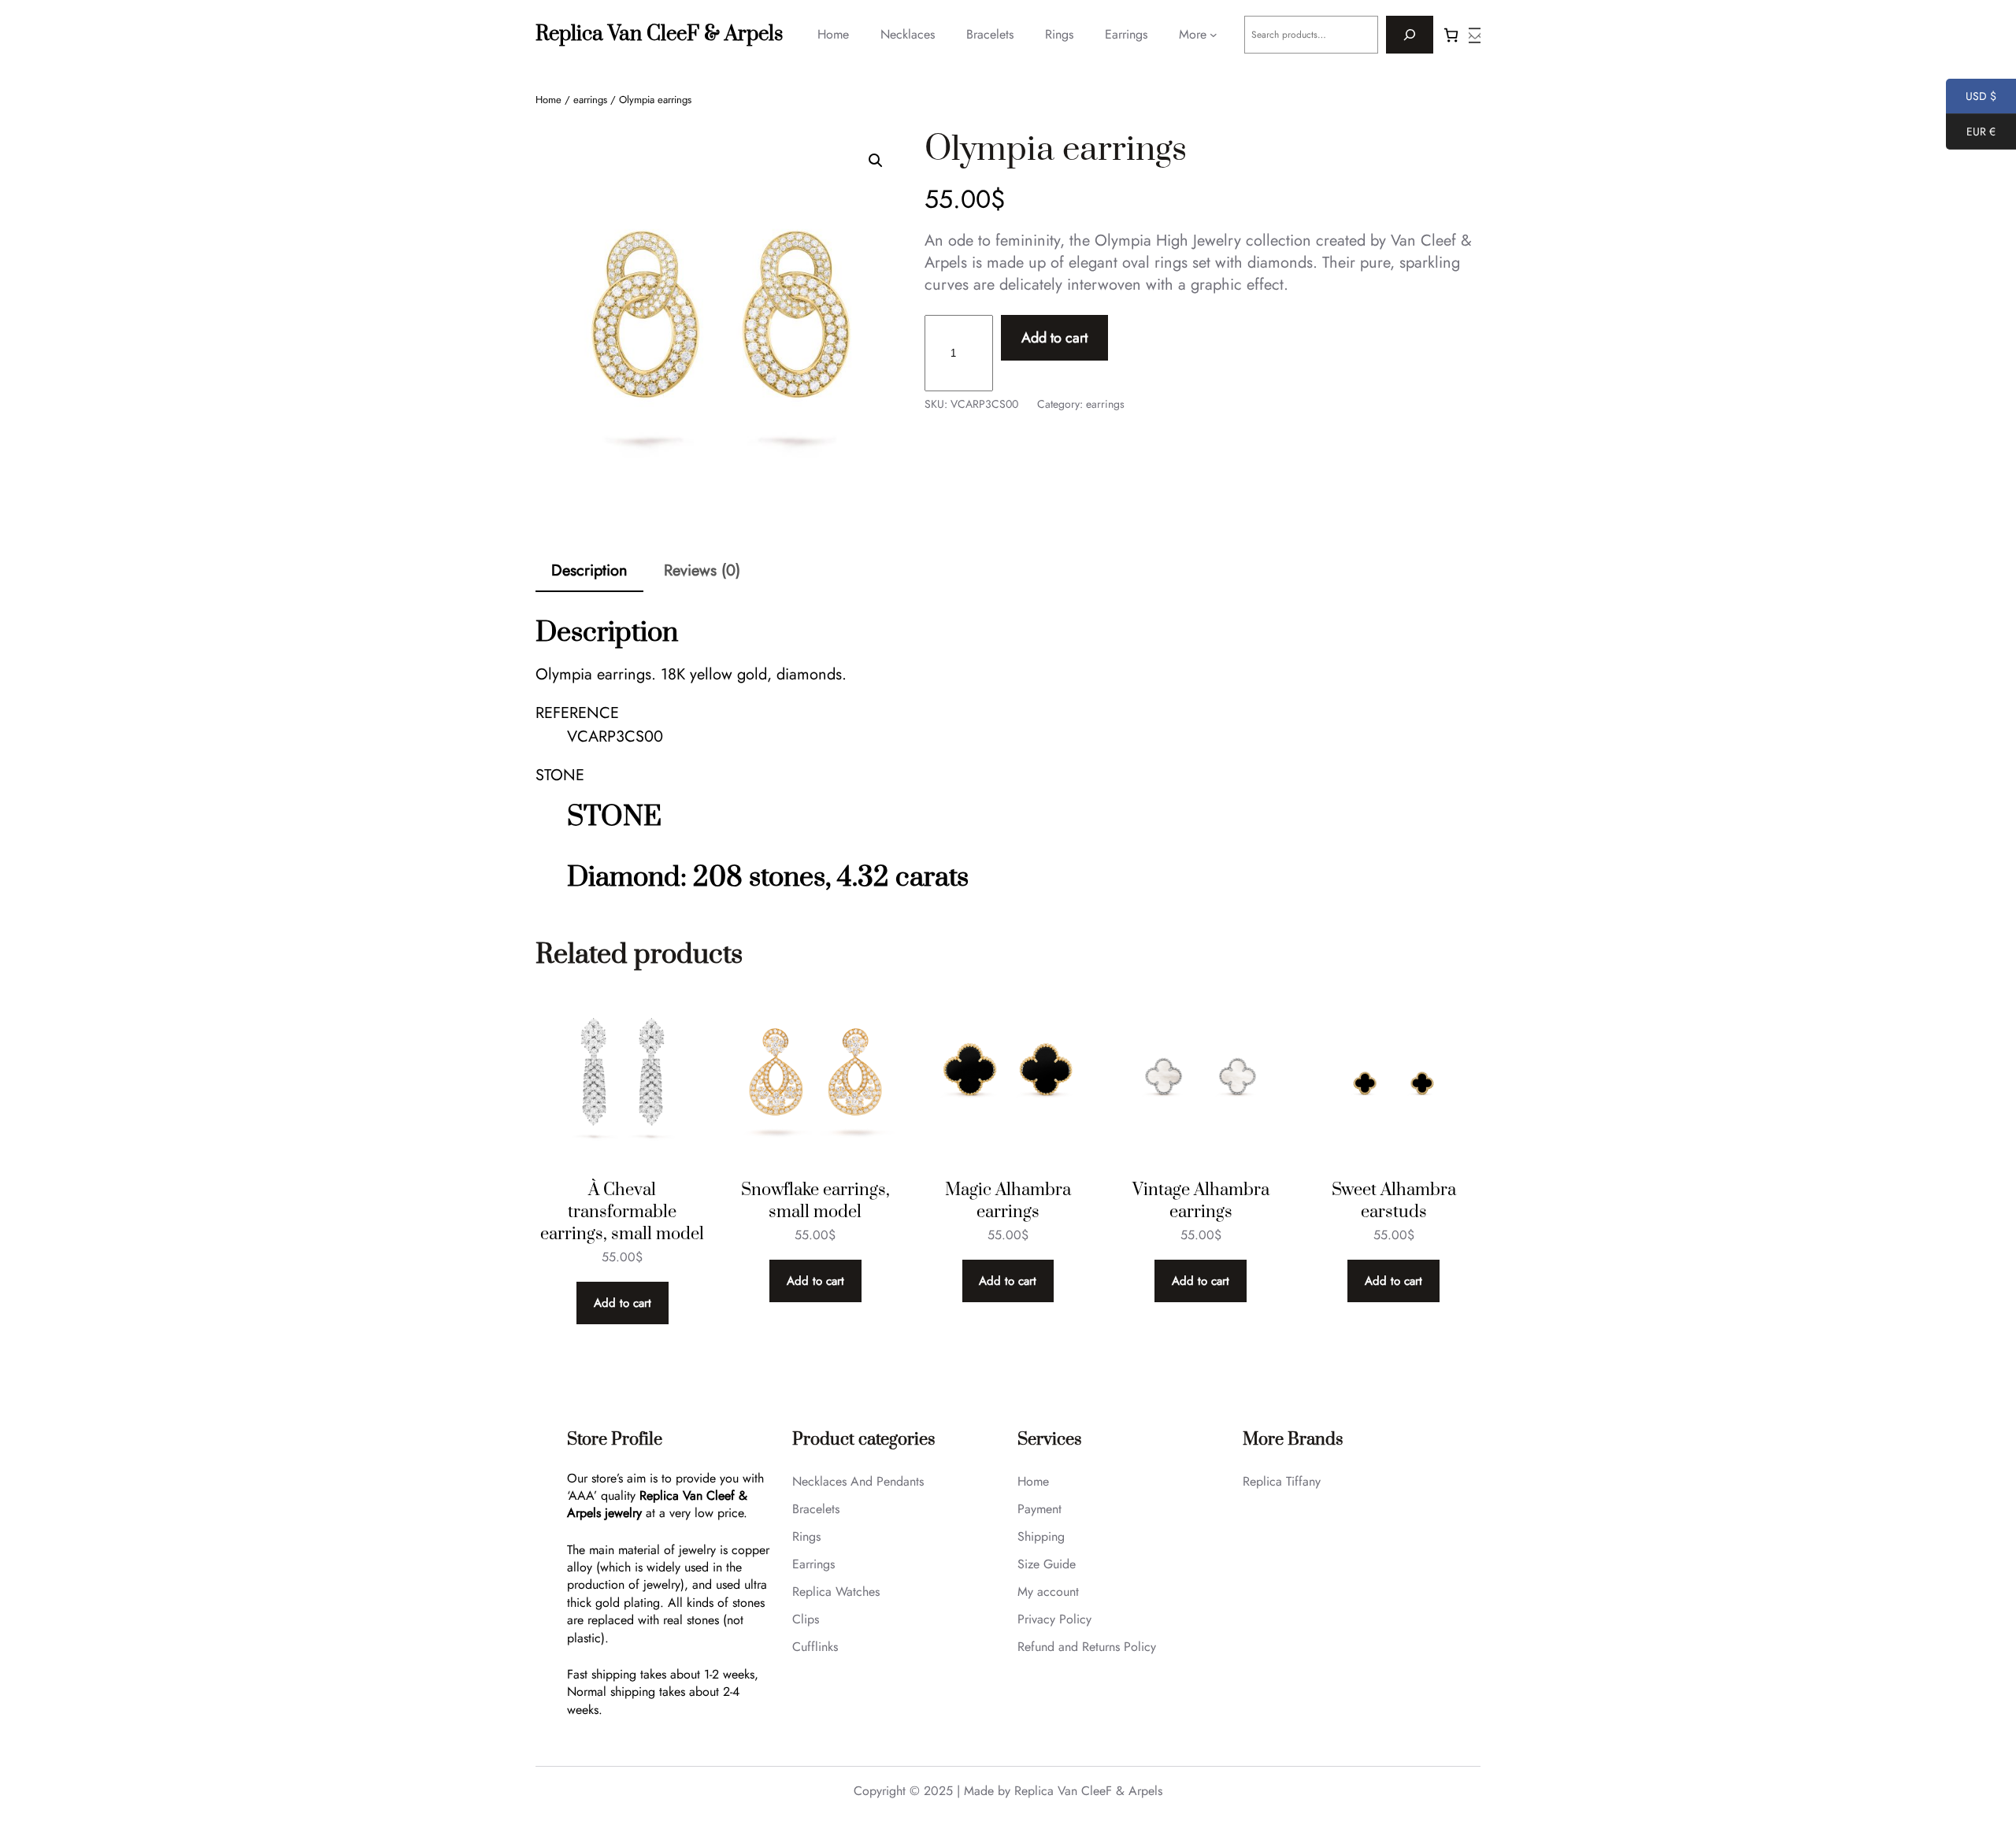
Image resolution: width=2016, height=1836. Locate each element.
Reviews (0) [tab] (702, 570)
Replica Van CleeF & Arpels (659, 34)
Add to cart (1054, 338)
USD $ (1971, 98)
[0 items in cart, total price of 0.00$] (1451, 35)
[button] (876, 161)
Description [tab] (589, 570)
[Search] (1410, 35)
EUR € (1971, 134)
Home (548, 100)
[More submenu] (1214, 35)
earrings (590, 100)
